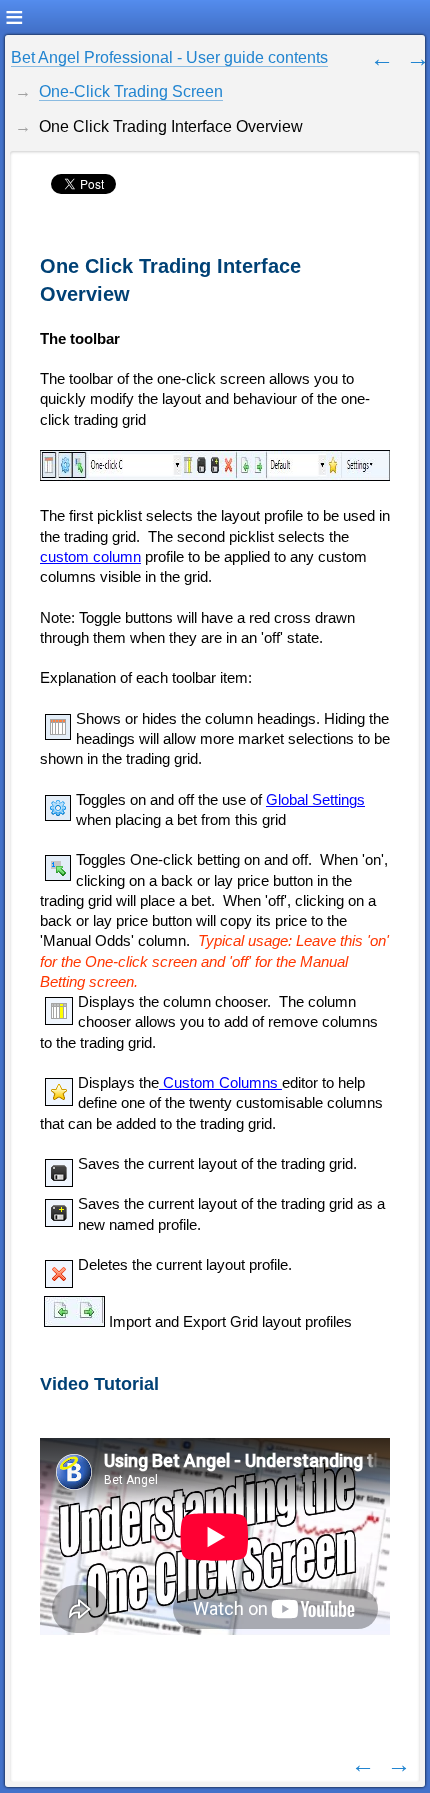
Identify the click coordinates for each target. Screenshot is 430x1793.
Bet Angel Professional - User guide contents (169, 57)
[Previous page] (382, 57)
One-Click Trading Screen (131, 91)
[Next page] (418, 57)
